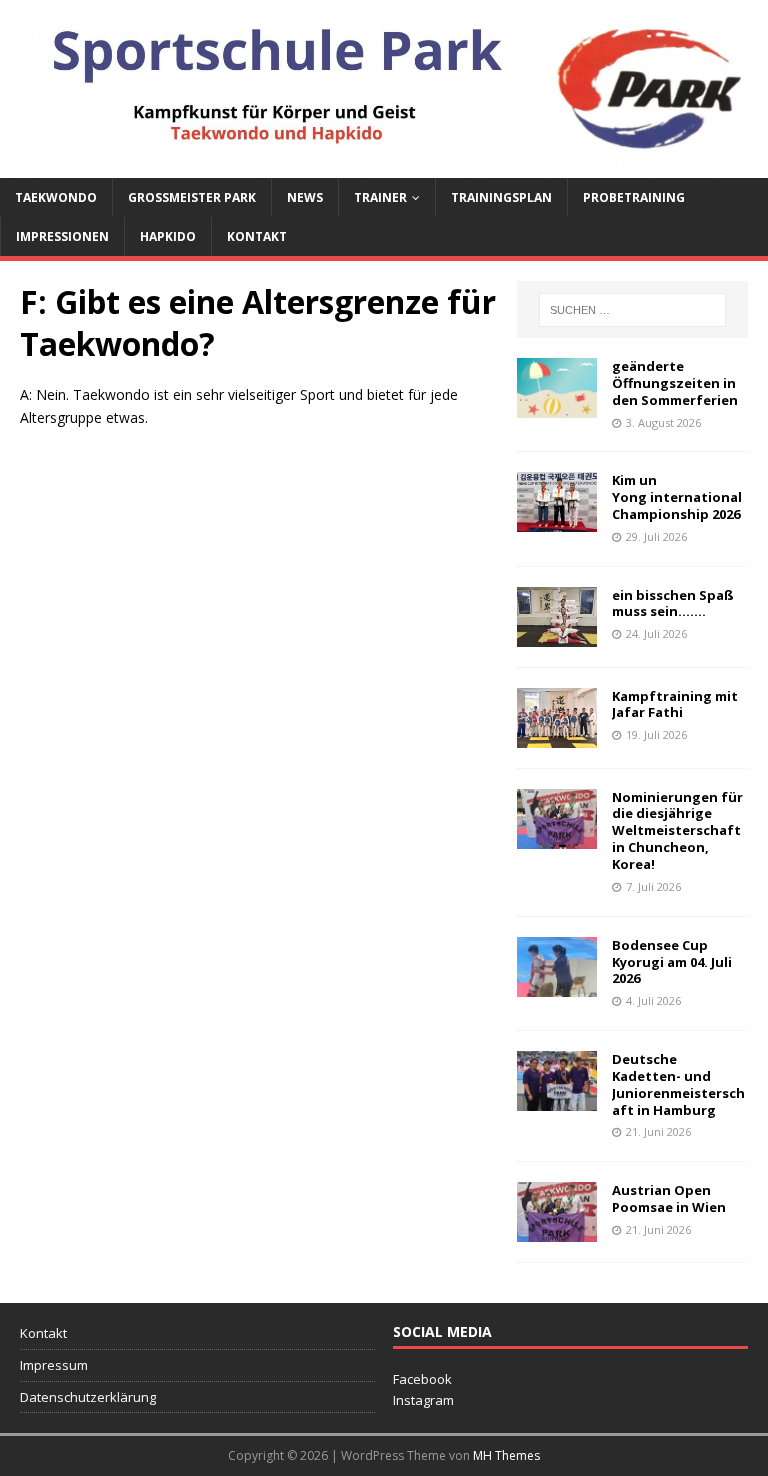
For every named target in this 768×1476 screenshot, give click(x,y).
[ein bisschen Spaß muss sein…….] (557, 634)
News (305, 197)
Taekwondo (56, 197)
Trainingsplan (501, 197)
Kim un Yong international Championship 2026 (677, 497)
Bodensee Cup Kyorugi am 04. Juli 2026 (672, 962)
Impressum (54, 1365)
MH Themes (506, 1455)
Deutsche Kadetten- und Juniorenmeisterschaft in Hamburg (678, 1084)
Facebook (422, 1379)
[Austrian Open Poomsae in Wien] (557, 1230)
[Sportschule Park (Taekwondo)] (384, 165)
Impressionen (62, 236)
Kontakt (257, 236)
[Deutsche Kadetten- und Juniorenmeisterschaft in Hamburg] (557, 1099)
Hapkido (168, 236)
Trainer (380, 197)
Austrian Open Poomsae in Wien (669, 1198)
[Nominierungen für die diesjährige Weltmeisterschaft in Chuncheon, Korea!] (557, 836)
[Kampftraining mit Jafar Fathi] (557, 735)
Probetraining (634, 197)
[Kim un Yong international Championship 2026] (557, 520)
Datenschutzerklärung (88, 1397)
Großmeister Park (192, 197)
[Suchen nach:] (632, 310)
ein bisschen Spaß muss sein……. (673, 603)
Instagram (423, 1400)
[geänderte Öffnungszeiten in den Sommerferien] (557, 406)
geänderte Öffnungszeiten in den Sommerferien (675, 383)
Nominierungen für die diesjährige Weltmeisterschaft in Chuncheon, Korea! (677, 831)
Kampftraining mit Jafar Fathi (675, 704)
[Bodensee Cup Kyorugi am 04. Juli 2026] (557, 984)
